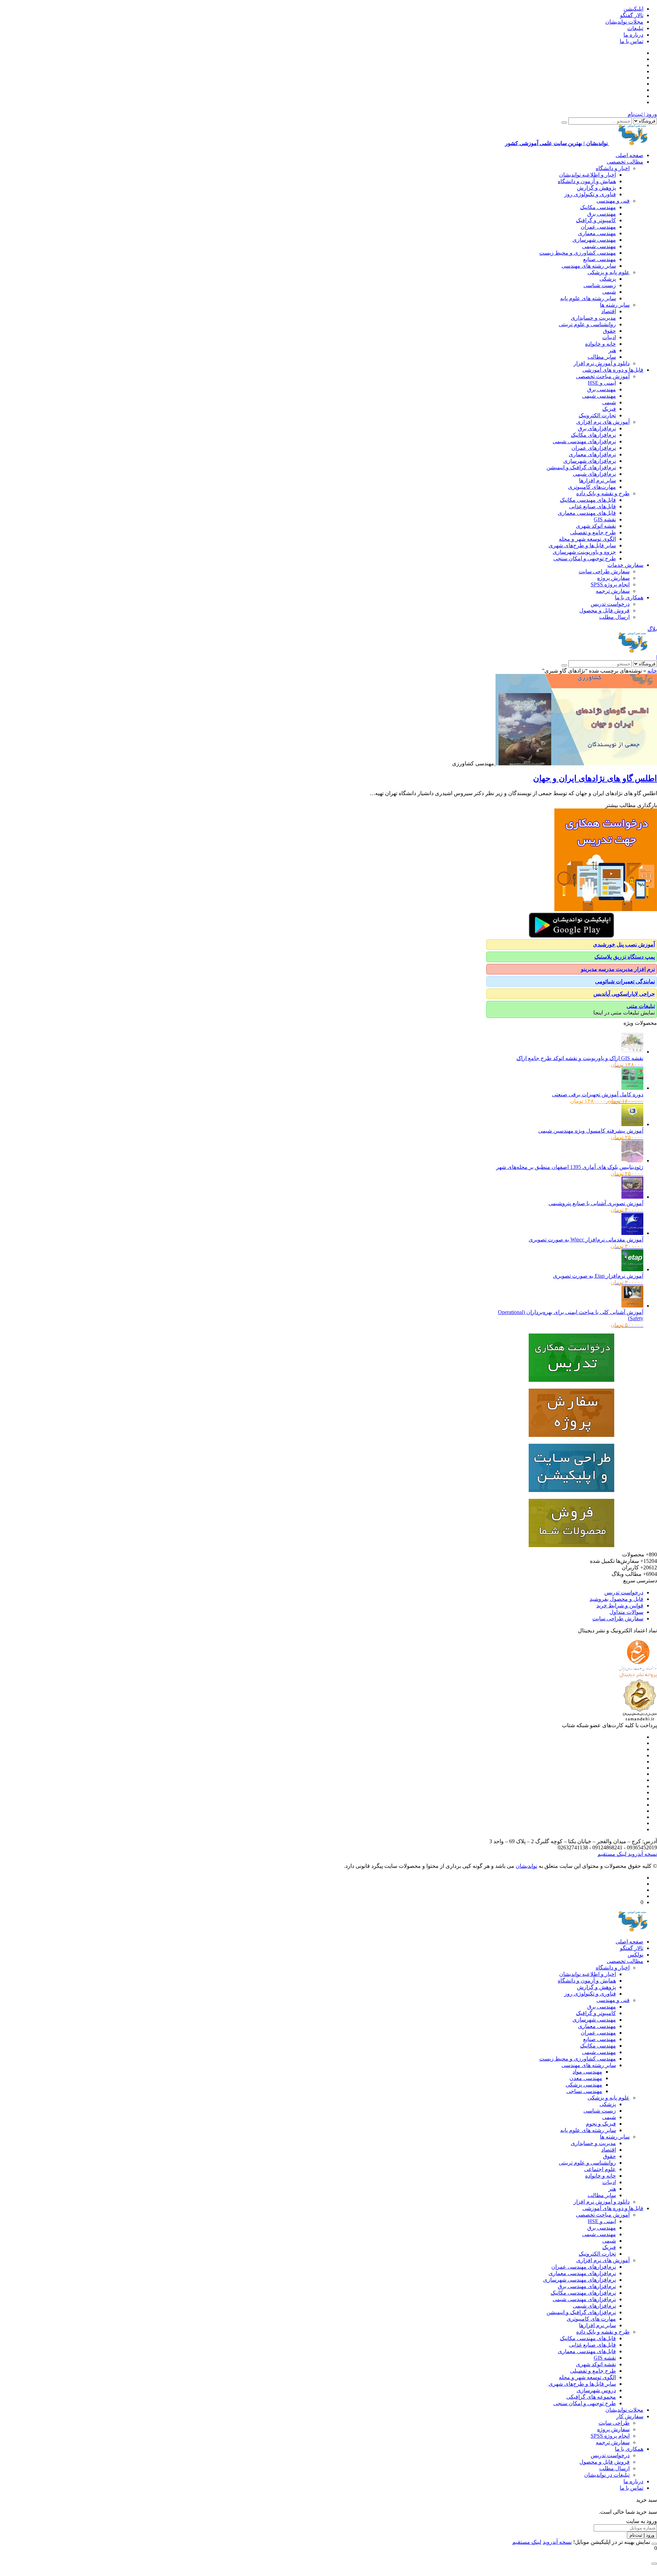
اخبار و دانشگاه (613, 168)
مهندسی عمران (598, 227)
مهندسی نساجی (584, 2091)
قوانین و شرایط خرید (620, 1605)
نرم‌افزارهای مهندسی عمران (584, 2267)
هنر (612, 350)
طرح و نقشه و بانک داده (603, 493)
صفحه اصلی (629, 155)
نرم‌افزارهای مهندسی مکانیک (583, 2293)
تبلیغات (635, 28)
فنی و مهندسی (613, 201)
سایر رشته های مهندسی (589, 266)
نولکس (635, 1955)
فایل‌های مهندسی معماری (587, 513)
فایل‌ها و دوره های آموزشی (613, 370)
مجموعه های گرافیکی (591, 2397)
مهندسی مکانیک (598, 207)
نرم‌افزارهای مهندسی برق (587, 2286)
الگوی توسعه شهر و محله (587, 539)
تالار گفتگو (632, 15)
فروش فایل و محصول (604, 610)
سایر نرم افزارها (597, 480)
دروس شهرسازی (596, 2390)
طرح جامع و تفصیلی (593, 532)
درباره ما (633, 35)
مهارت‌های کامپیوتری (592, 487)
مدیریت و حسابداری (593, 318)
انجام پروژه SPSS (610, 584)
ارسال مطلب (614, 617)
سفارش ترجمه (613, 591)
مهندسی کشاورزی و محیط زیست (578, 253)
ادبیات (609, 337)
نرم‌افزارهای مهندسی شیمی (584, 441)
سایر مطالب (602, 357)
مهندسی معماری (597, 233)
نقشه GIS (605, 519)
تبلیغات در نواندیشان (607, 2475)
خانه (652, 671)
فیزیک (609, 409)
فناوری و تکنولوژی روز (590, 194)
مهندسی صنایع (600, 259)
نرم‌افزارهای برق (597, 428)
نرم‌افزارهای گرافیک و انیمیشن (581, 467)
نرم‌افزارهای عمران (594, 448)
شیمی (609, 292)
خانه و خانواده (601, 344)
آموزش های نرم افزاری (603, 422)
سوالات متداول (626, 1612)
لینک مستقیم (612, 1854)
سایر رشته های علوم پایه (588, 298)
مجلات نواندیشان (624, 22)
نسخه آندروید (642, 1854)
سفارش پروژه (613, 578)
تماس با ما (632, 41)
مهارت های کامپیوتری (591, 2319)
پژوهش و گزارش (596, 188)
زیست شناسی (600, 285)
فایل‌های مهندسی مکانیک (588, 500)
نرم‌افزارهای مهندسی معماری (582, 2273)
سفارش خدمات (625, 565)
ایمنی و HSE (602, 383)
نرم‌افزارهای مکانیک (593, 435)
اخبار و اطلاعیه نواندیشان (588, 175)
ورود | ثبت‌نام (642, 114)
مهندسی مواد (587, 2072)
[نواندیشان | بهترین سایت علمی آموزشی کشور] (633, 651)
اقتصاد (609, 311)
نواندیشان (526, 1866)
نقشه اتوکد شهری (596, 526)
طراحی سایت (614, 2423)
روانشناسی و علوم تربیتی (587, 324)
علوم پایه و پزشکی (609, 272)
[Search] (564, 123)
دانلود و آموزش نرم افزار (602, 363)
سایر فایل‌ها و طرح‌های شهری (582, 545)
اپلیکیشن (633, 9)
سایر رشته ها (615, 305)
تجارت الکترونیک (597, 415)
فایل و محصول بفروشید (616, 1599)
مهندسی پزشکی (584, 2085)
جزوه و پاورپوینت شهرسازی (584, 552)
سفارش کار (630, 2416)
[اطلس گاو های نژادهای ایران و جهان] (576, 763)
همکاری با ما (629, 597)
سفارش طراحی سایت (604, 571)
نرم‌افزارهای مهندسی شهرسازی (579, 2280)
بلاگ (652, 629)
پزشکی (608, 279)
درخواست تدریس (610, 604)
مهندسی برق (602, 214)
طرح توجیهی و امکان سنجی (585, 558)
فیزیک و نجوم (601, 2124)
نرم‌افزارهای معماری (592, 454)
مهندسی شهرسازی (594, 240)
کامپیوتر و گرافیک (596, 220)
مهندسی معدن (586, 2078)
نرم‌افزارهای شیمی (594, 474)
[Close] (654, 2544)
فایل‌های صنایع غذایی (592, 506)
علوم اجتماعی (600, 2169)
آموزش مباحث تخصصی (603, 376)
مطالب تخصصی (625, 162)
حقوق (609, 331)
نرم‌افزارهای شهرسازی (590, 461)
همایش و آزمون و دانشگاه (587, 181)
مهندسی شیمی (599, 246)
